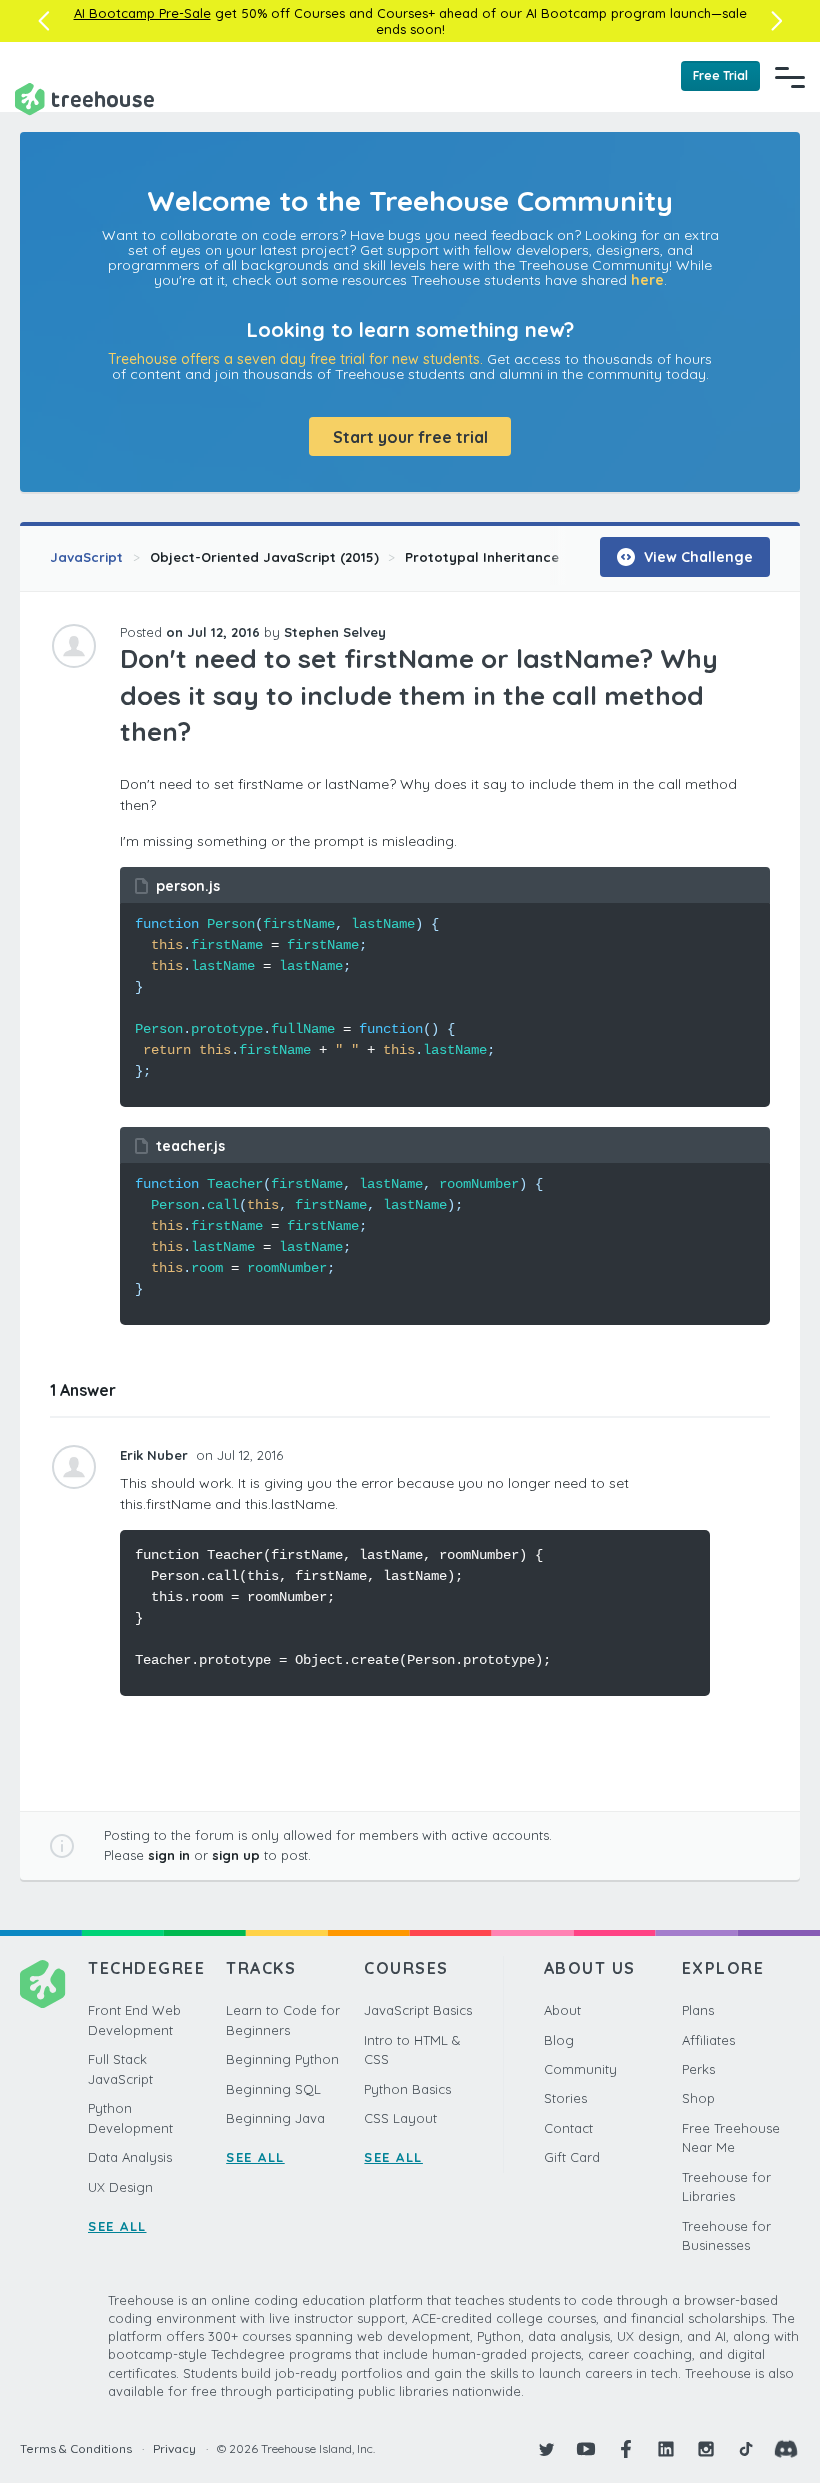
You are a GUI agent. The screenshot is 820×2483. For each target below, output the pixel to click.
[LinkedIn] (666, 2449)
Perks (698, 2069)
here (647, 280)
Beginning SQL (273, 2089)
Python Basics (407, 2089)
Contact (568, 2128)
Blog (559, 2040)
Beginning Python (282, 2059)
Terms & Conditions (76, 2448)
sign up (236, 1855)
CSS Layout (400, 2118)
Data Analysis (130, 2157)
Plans (698, 2010)
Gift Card (572, 2157)
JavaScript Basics (418, 2010)
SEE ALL (117, 2226)
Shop (698, 2098)
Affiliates (708, 2040)
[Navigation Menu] (790, 77)
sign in (169, 1855)
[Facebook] (626, 2449)
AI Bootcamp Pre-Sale (142, 13)
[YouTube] (586, 2449)
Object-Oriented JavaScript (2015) (264, 557)
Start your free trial (410, 437)
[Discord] (786, 2449)
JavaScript (86, 557)
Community (580, 2069)
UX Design (120, 2187)
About (562, 2010)
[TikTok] (746, 2449)
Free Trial (720, 75)
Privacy (174, 2448)
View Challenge (696, 557)
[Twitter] (546, 2449)
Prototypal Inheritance (482, 557)
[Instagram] (706, 2449)
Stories (565, 2098)
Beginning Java (275, 2118)
